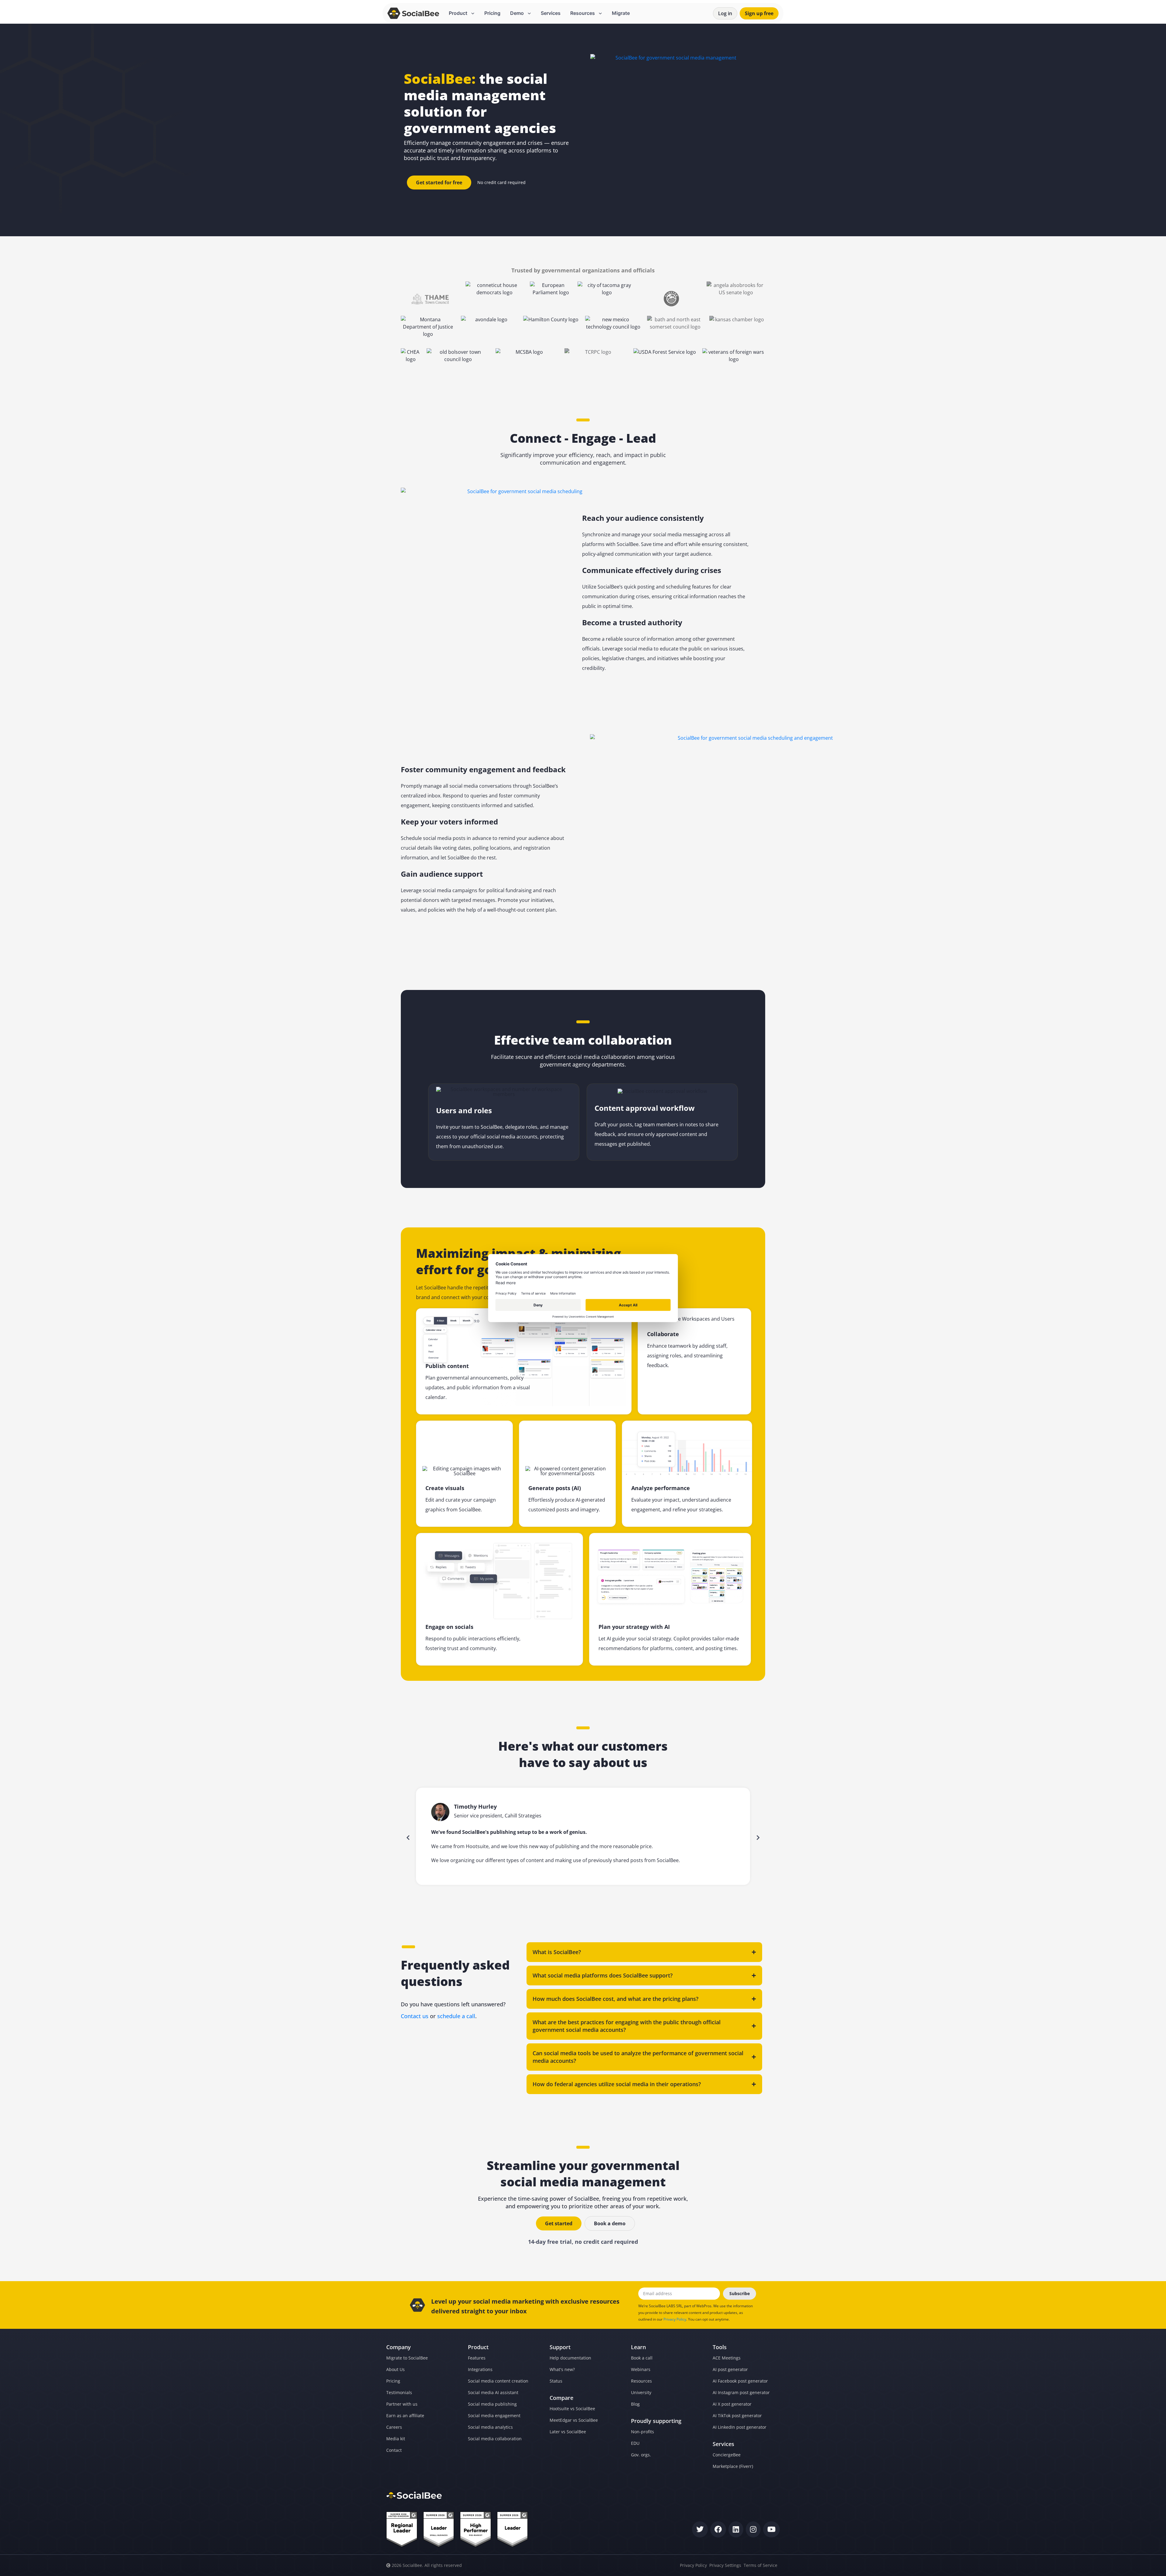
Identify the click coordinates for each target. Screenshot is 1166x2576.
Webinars (641, 2369)
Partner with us (402, 2404)
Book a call (642, 2358)
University (641, 2392)
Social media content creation (498, 2381)
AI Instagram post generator (741, 2392)
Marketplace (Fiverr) (733, 2466)
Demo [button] (518, 13)
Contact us (415, 2016)
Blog (635, 2404)
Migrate (621, 13)
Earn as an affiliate (405, 2416)
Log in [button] (725, 13)
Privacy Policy (675, 2319)
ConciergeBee (727, 2455)
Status (556, 2381)
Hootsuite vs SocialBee (572, 2409)
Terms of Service (760, 2565)
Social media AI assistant (493, 2392)
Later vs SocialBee (568, 2432)
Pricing (492, 13)
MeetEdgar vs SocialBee (574, 2420)
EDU (635, 2443)
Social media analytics (490, 2427)
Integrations (480, 2369)
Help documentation (570, 2358)
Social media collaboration (495, 2439)
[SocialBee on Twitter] (700, 2529)
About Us (395, 2369)
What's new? (562, 2369)
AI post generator (730, 2369)
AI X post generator (732, 2404)
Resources (641, 2381)
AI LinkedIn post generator (740, 2427)
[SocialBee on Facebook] (718, 2529)
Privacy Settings (725, 2565)
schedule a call (456, 2016)
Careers (394, 2427)
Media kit (396, 2439)
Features (477, 2358)
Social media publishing (492, 2404)
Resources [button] (583, 13)
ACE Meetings (727, 2358)
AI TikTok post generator (737, 2416)
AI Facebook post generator (740, 2381)
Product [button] (459, 13)
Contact (394, 2450)
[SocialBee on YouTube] (771, 2529)
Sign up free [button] (759, 13)
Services (551, 13)
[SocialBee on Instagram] (753, 2529)
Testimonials (399, 2392)
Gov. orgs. (641, 2455)
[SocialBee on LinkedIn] (736, 2529)
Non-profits (643, 2432)
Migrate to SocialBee (407, 2358)
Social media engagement (494, 2416)
